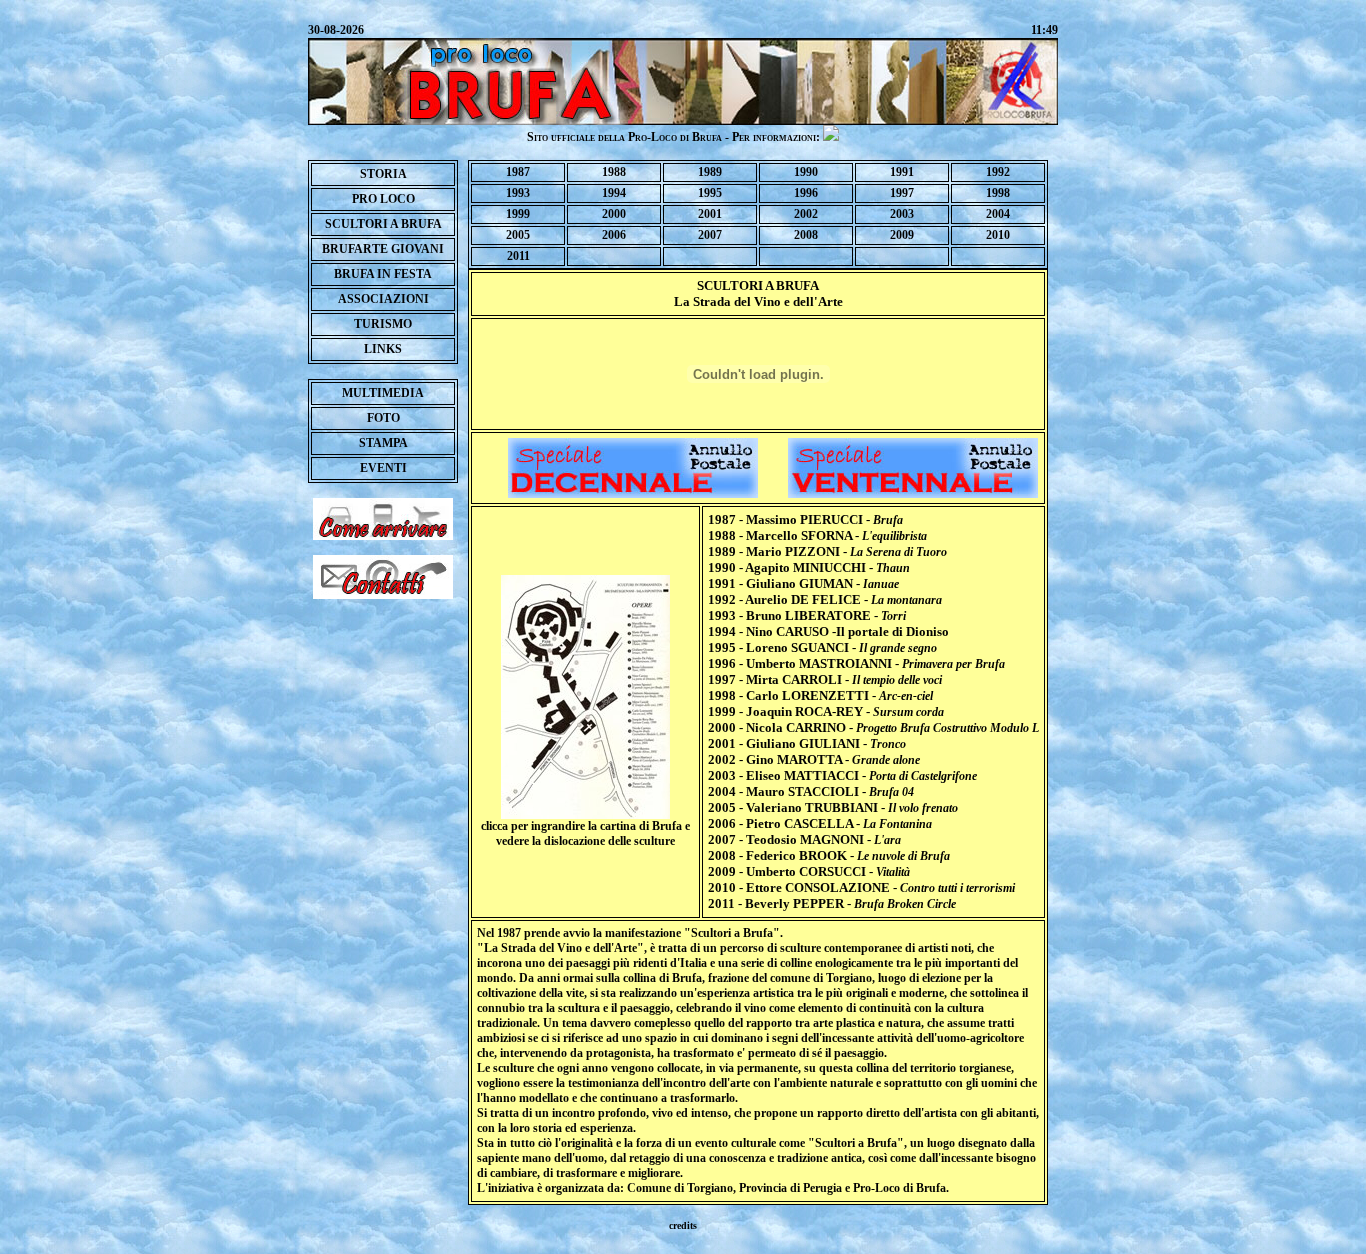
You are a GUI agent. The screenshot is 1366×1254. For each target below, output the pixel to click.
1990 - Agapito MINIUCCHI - (809, 567)
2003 (902, 214)
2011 (518, 256)
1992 (998, 172)
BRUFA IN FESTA (383, 274)
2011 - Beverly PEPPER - (832, 903)
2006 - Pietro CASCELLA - (820, 823)
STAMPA (383, 443)
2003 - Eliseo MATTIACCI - (842, 775)
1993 (518, 193)
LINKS (383, 349)
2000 (614, 214)
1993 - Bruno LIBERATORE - (807, 615)
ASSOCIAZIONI (383, 299)
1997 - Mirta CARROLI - (825, 679)
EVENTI (383, 468)
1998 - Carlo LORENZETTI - (820, 695)
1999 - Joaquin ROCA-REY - (826, 711)
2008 (806, 235)
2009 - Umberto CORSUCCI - (809, 871)
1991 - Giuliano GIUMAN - (803, 583)
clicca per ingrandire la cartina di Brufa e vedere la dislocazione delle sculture (585, 833)
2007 (710, 235)
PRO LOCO (383, 199)
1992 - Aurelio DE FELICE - (825, 599)
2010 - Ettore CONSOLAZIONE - (861, 887)
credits (683, 1225)
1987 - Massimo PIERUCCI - (805, 519)
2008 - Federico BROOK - (829, 855)
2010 (998, 235)
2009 (902, 235)
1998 (998, 193)
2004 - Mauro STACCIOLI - (811, 791)
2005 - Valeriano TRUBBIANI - (833, 807)
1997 (902, 193)
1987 (518, 172)
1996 (806, 193)
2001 (710, 214)
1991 (902, 172)
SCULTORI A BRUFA (383, 224)
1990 (806, 172)
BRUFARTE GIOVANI (383, 249)
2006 (614, 235)
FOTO (383, 418)
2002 (806, 214)
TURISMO (383, 324)
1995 (710, 193)
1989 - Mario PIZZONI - (827, 551)
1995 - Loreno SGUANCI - (822, 647)
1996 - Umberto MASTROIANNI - (856, 663)
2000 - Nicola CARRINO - (873, 727)
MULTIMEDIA (383, 393)
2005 (518, 235)
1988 (614, 172)
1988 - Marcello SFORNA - (817, 535)
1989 (710, 172)
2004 (998, 214)
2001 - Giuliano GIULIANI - (807, 743)
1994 (614, 193)
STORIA (383, 174)
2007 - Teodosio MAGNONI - (804, 839)
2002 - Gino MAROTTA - (814, 759)
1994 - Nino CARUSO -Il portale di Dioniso (828, 631)
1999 (518, 214)
